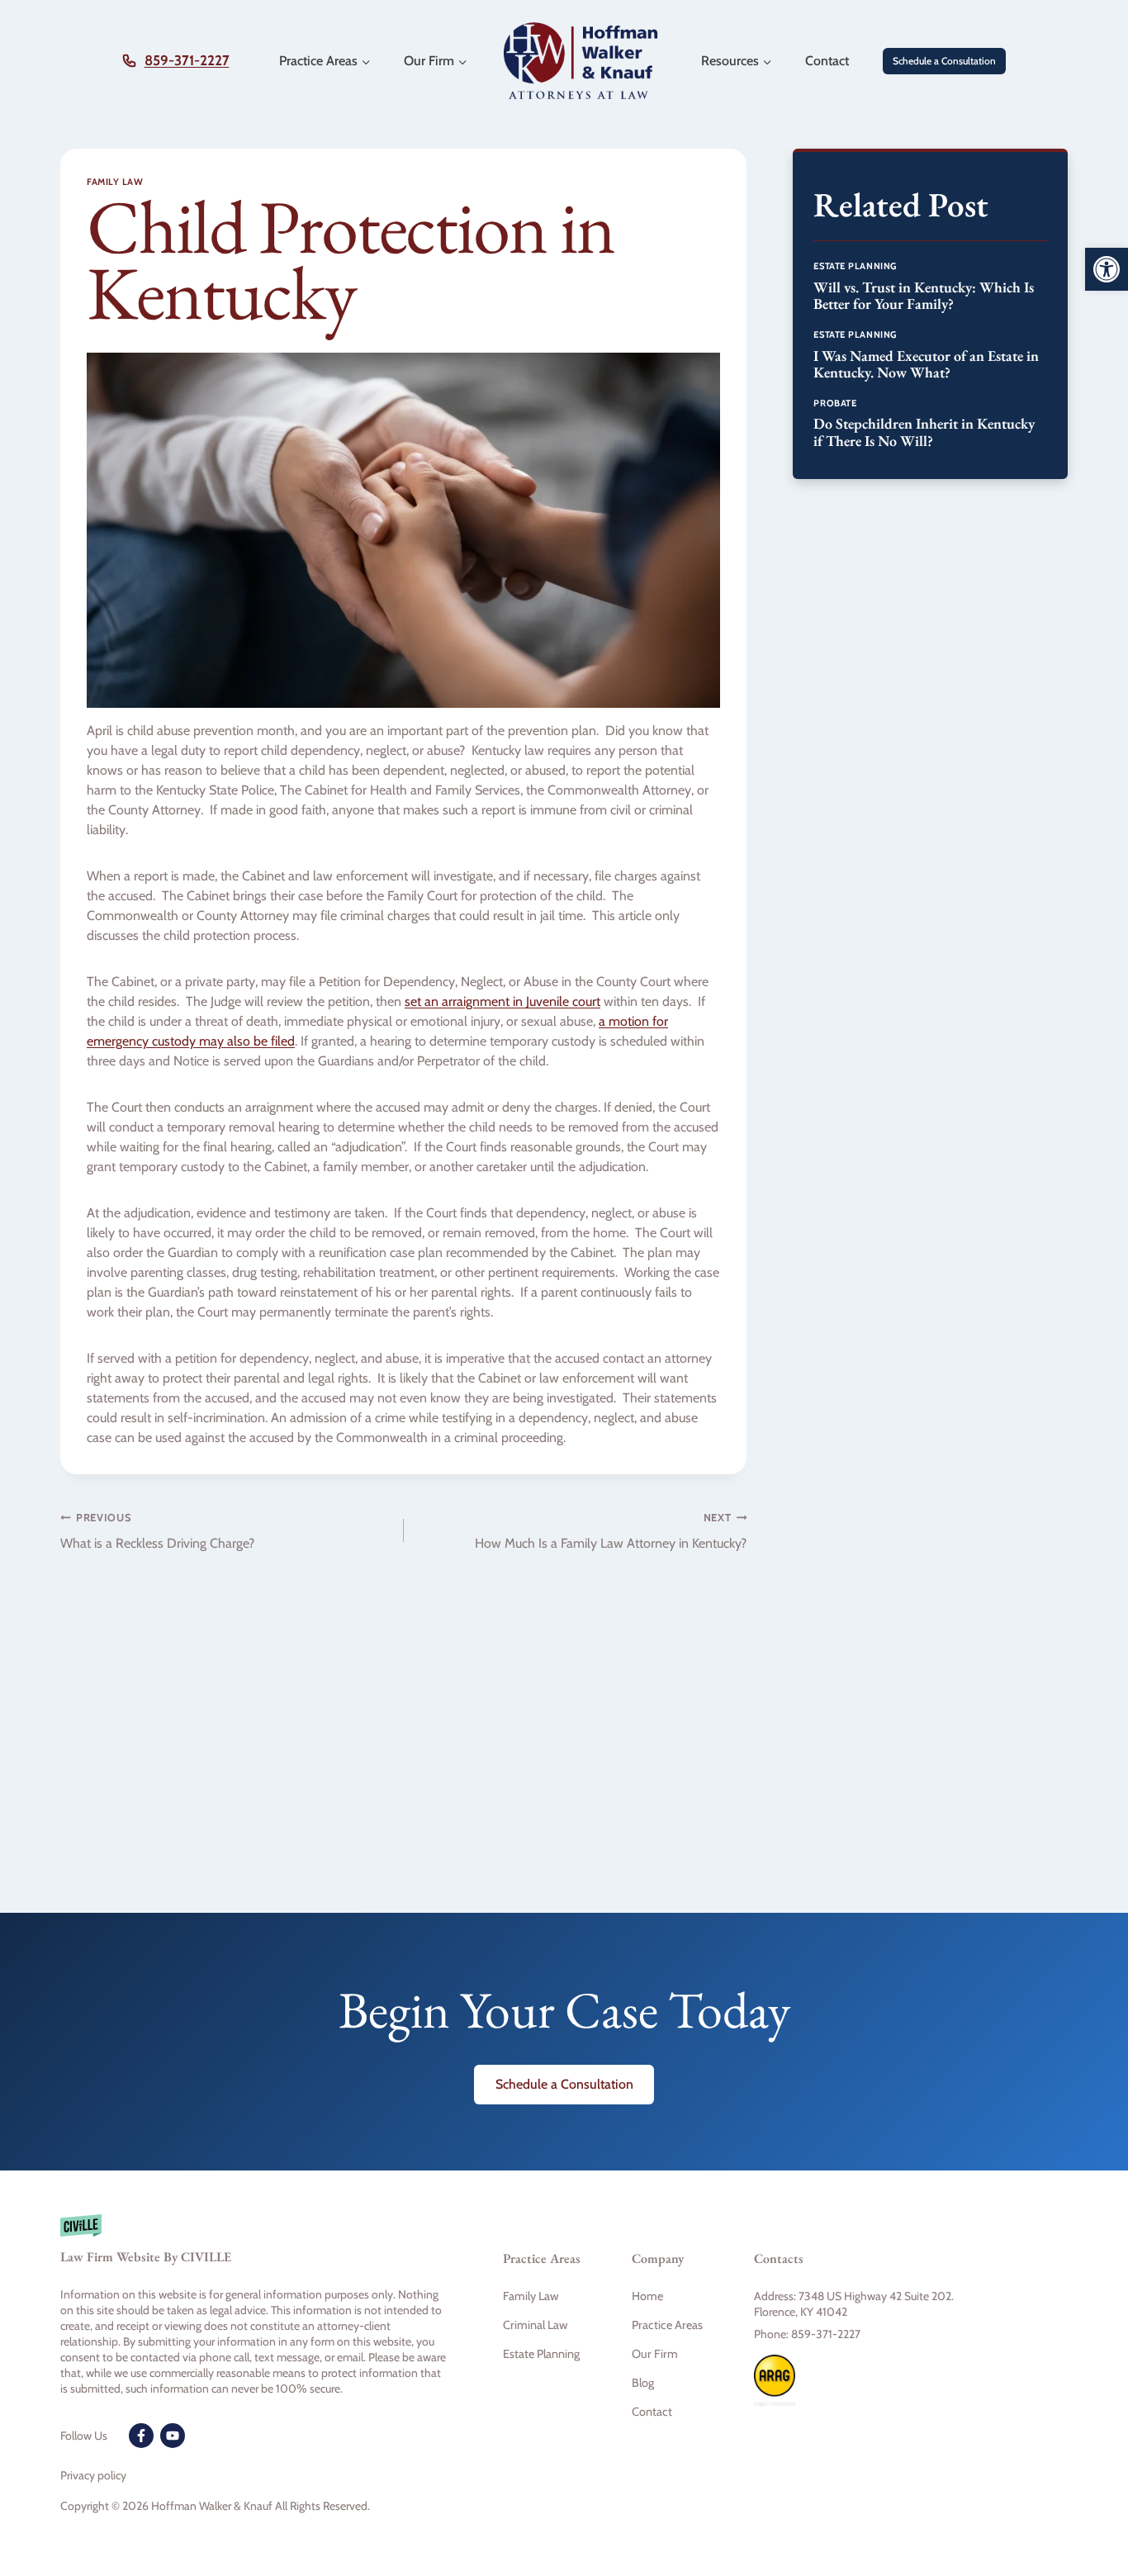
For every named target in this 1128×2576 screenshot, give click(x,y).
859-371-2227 (187, 60)
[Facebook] (141, 2436)
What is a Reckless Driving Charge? (157, 1531)
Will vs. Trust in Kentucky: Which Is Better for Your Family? (924, 296)
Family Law (115, 182)
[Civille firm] (255, 2247)
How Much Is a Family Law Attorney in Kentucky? (611, 1531)
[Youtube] (173, 2436)
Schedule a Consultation (944, 61)
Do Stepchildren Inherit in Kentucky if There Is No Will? (924, 432)
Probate (835, 403)
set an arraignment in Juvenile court (502, 1001)
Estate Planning (855, 266)
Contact (827, 61)
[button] (1107, 269)
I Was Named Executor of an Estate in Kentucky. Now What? (926, 364)
